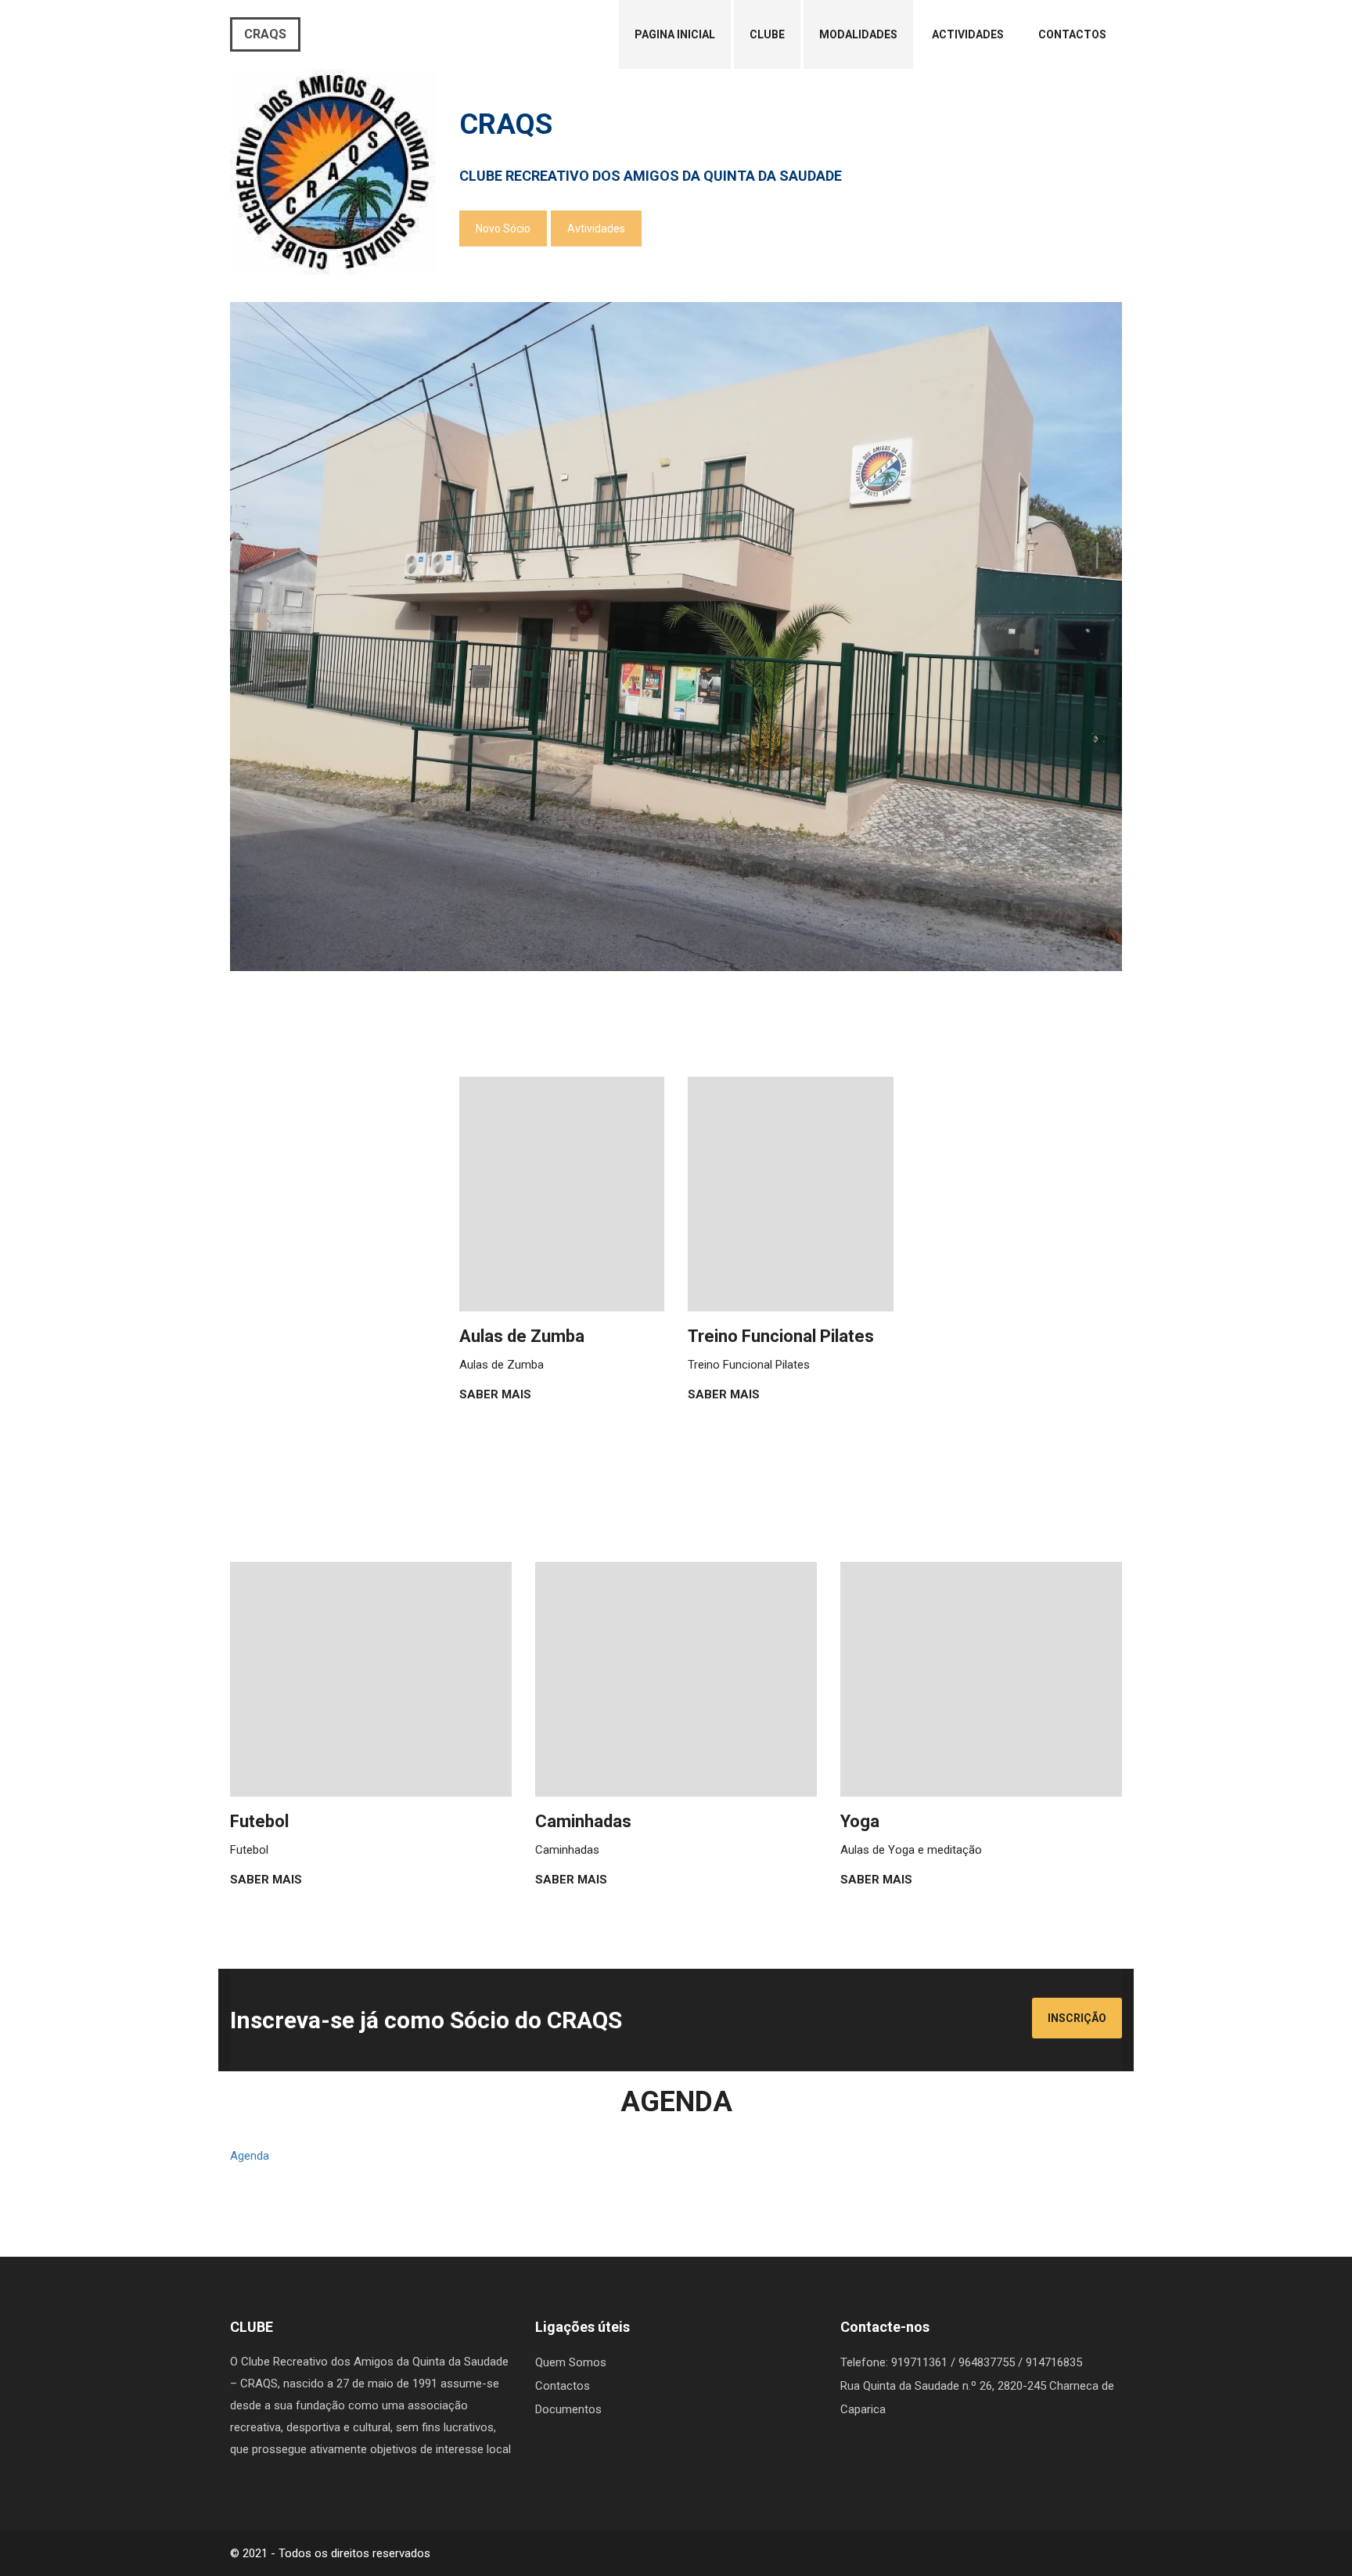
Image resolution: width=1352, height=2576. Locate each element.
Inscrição (1077, 2018)
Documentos (568, 2409)
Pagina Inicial (675, 34)
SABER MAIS (497, 1394)
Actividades (968, 34)
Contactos (1072, 34)
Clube (767, 34)
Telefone (863, 2362)
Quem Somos (571, 2362)
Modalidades (858, 34)
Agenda (250, 2156)
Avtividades (596, 228)
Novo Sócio (503, 228)
